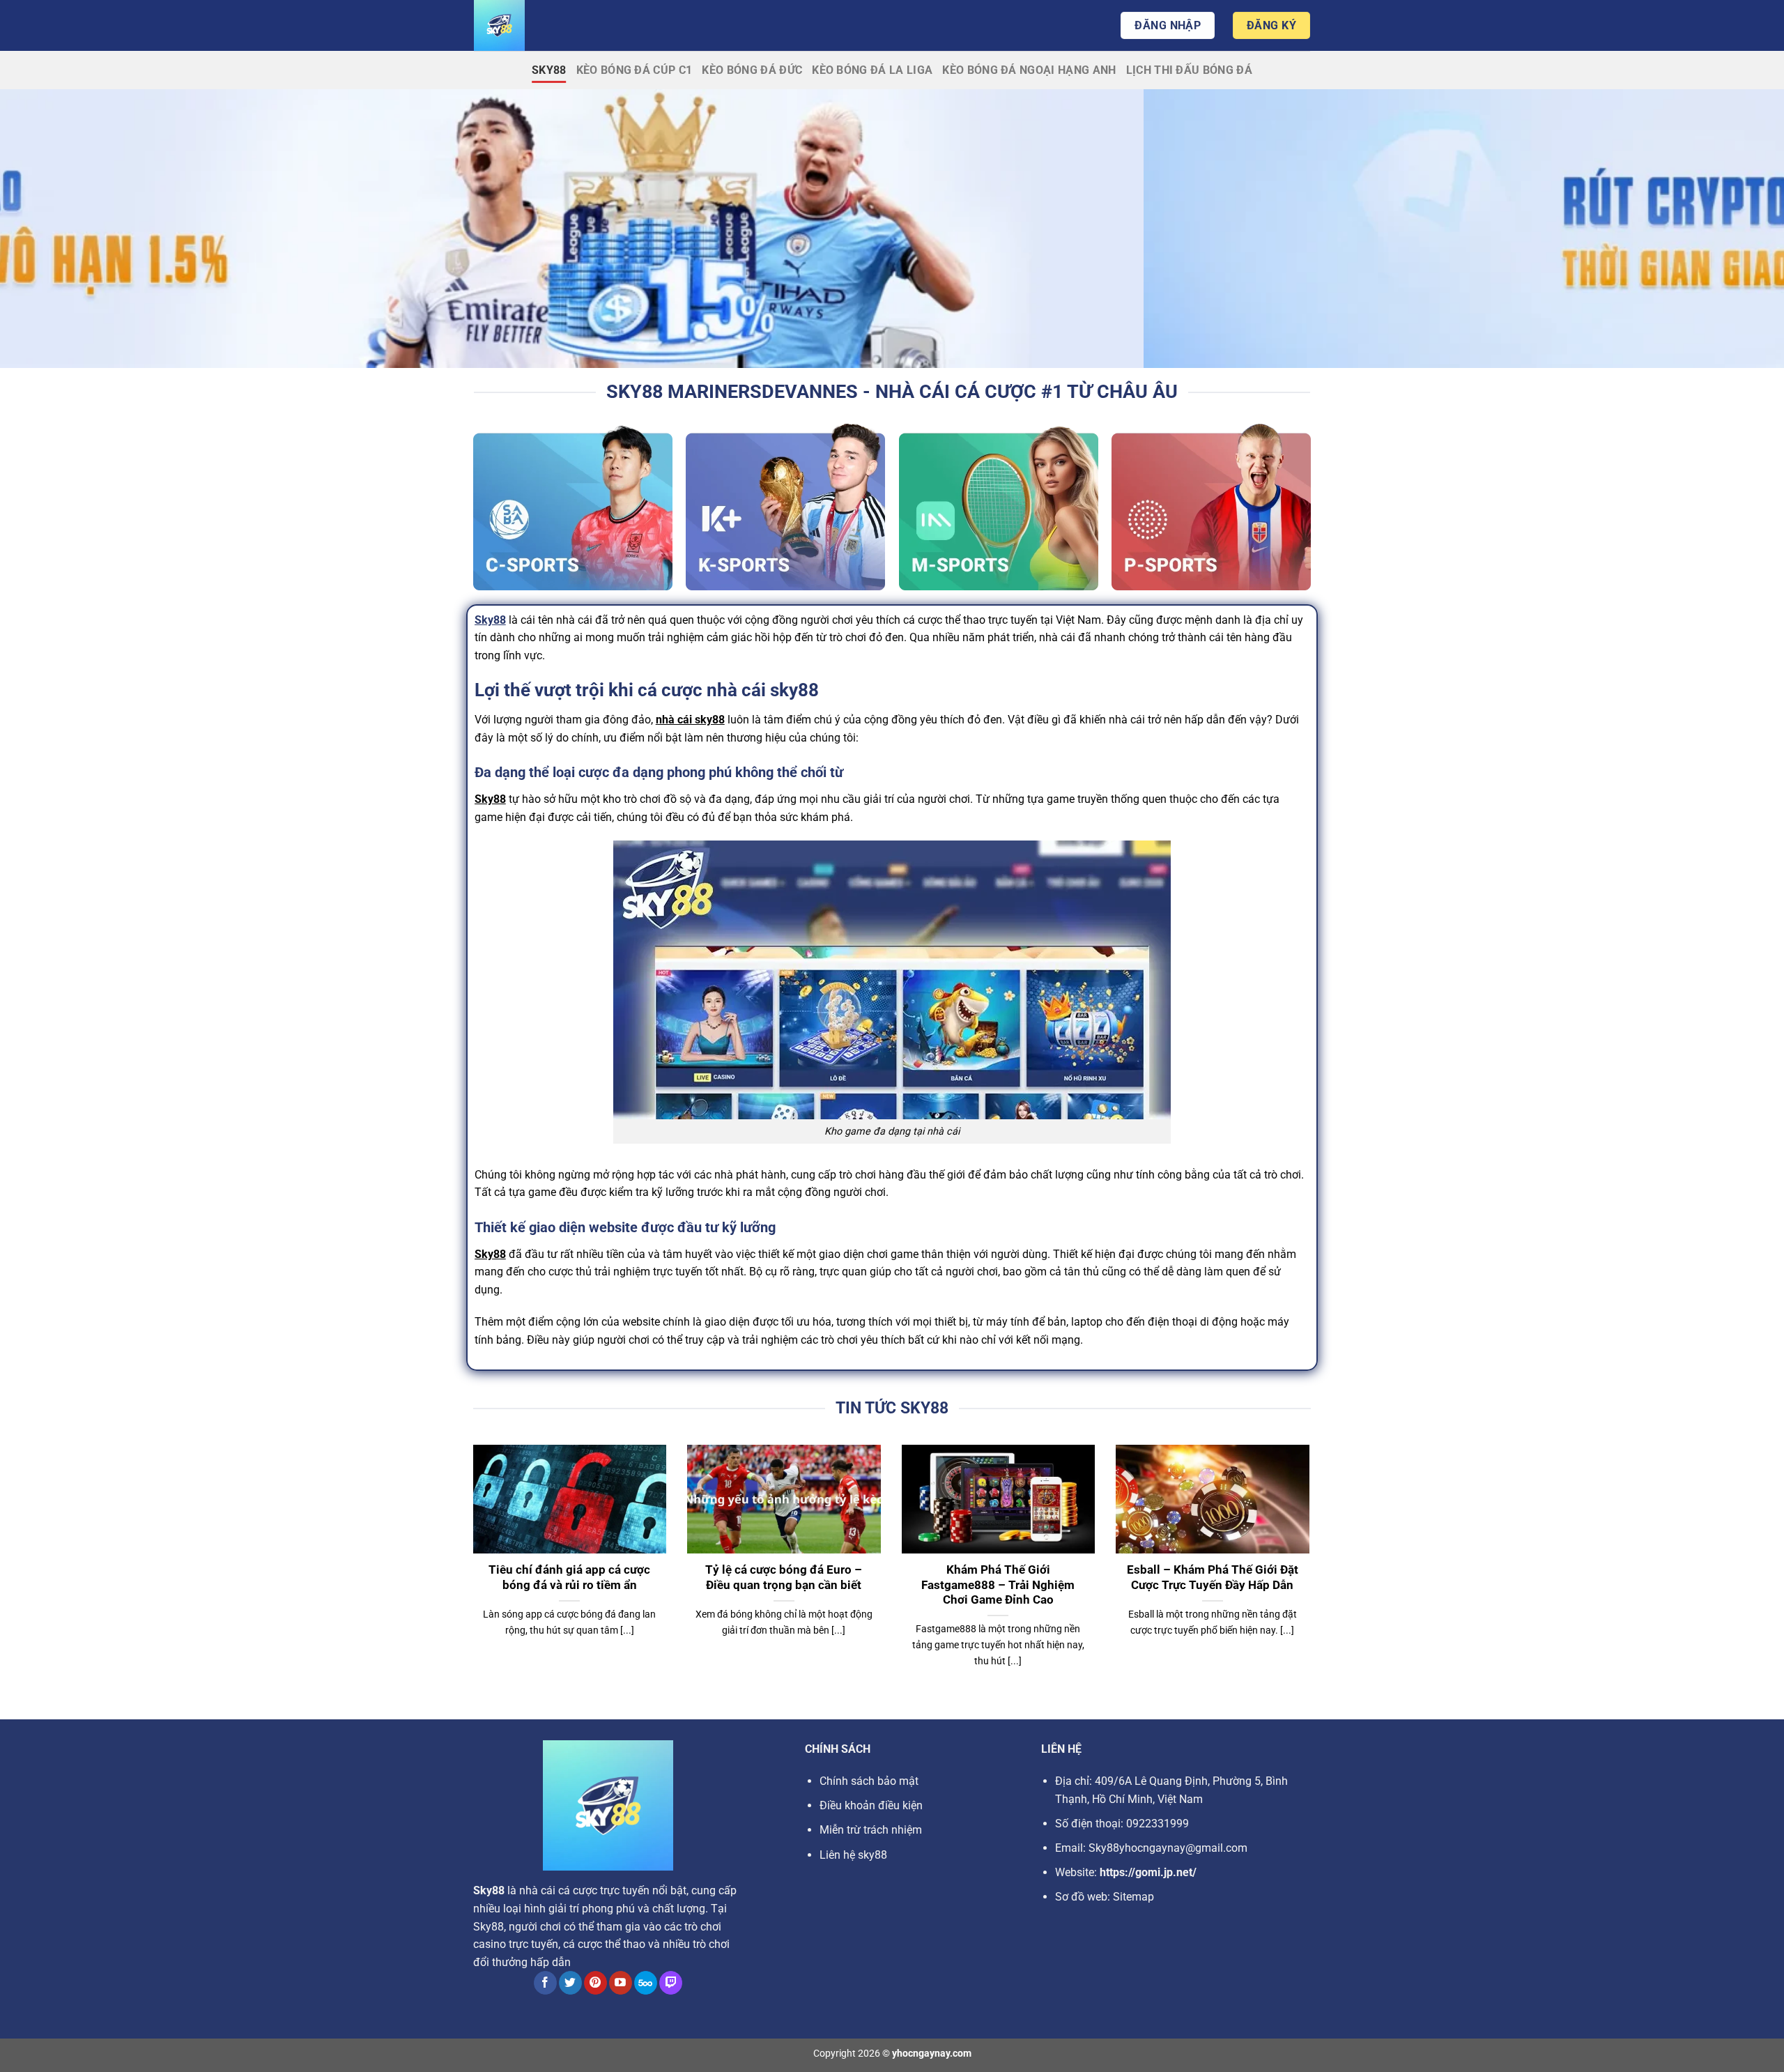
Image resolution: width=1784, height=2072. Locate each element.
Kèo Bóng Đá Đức (752, 70)
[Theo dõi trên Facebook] (545, 1983)
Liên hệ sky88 (853, 1855)
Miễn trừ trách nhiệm (871, 1830)
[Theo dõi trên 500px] (646, 1983)
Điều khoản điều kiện (871, 1805)
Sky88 (549, 70)
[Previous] (470, 1574)
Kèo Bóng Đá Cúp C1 (635, 70)
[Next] (1312, 1574)
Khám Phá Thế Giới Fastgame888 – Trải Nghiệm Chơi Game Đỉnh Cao (998, 1585)
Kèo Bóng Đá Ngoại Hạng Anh (1029, 70)
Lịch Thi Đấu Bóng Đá (1189, 70)
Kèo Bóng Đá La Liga (872, 70)
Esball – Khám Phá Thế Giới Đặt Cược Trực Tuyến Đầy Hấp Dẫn (1213, 1578)
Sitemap (1133, 1897)
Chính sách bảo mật (869, 1781)
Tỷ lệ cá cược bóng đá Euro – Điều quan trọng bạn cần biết (784, 1578)
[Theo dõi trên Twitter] (570, 1983)
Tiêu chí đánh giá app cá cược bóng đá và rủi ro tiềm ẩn (569, 1578)
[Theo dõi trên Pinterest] (595, 1983)
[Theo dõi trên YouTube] (621, 1983)
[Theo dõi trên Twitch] (671, 1983)
